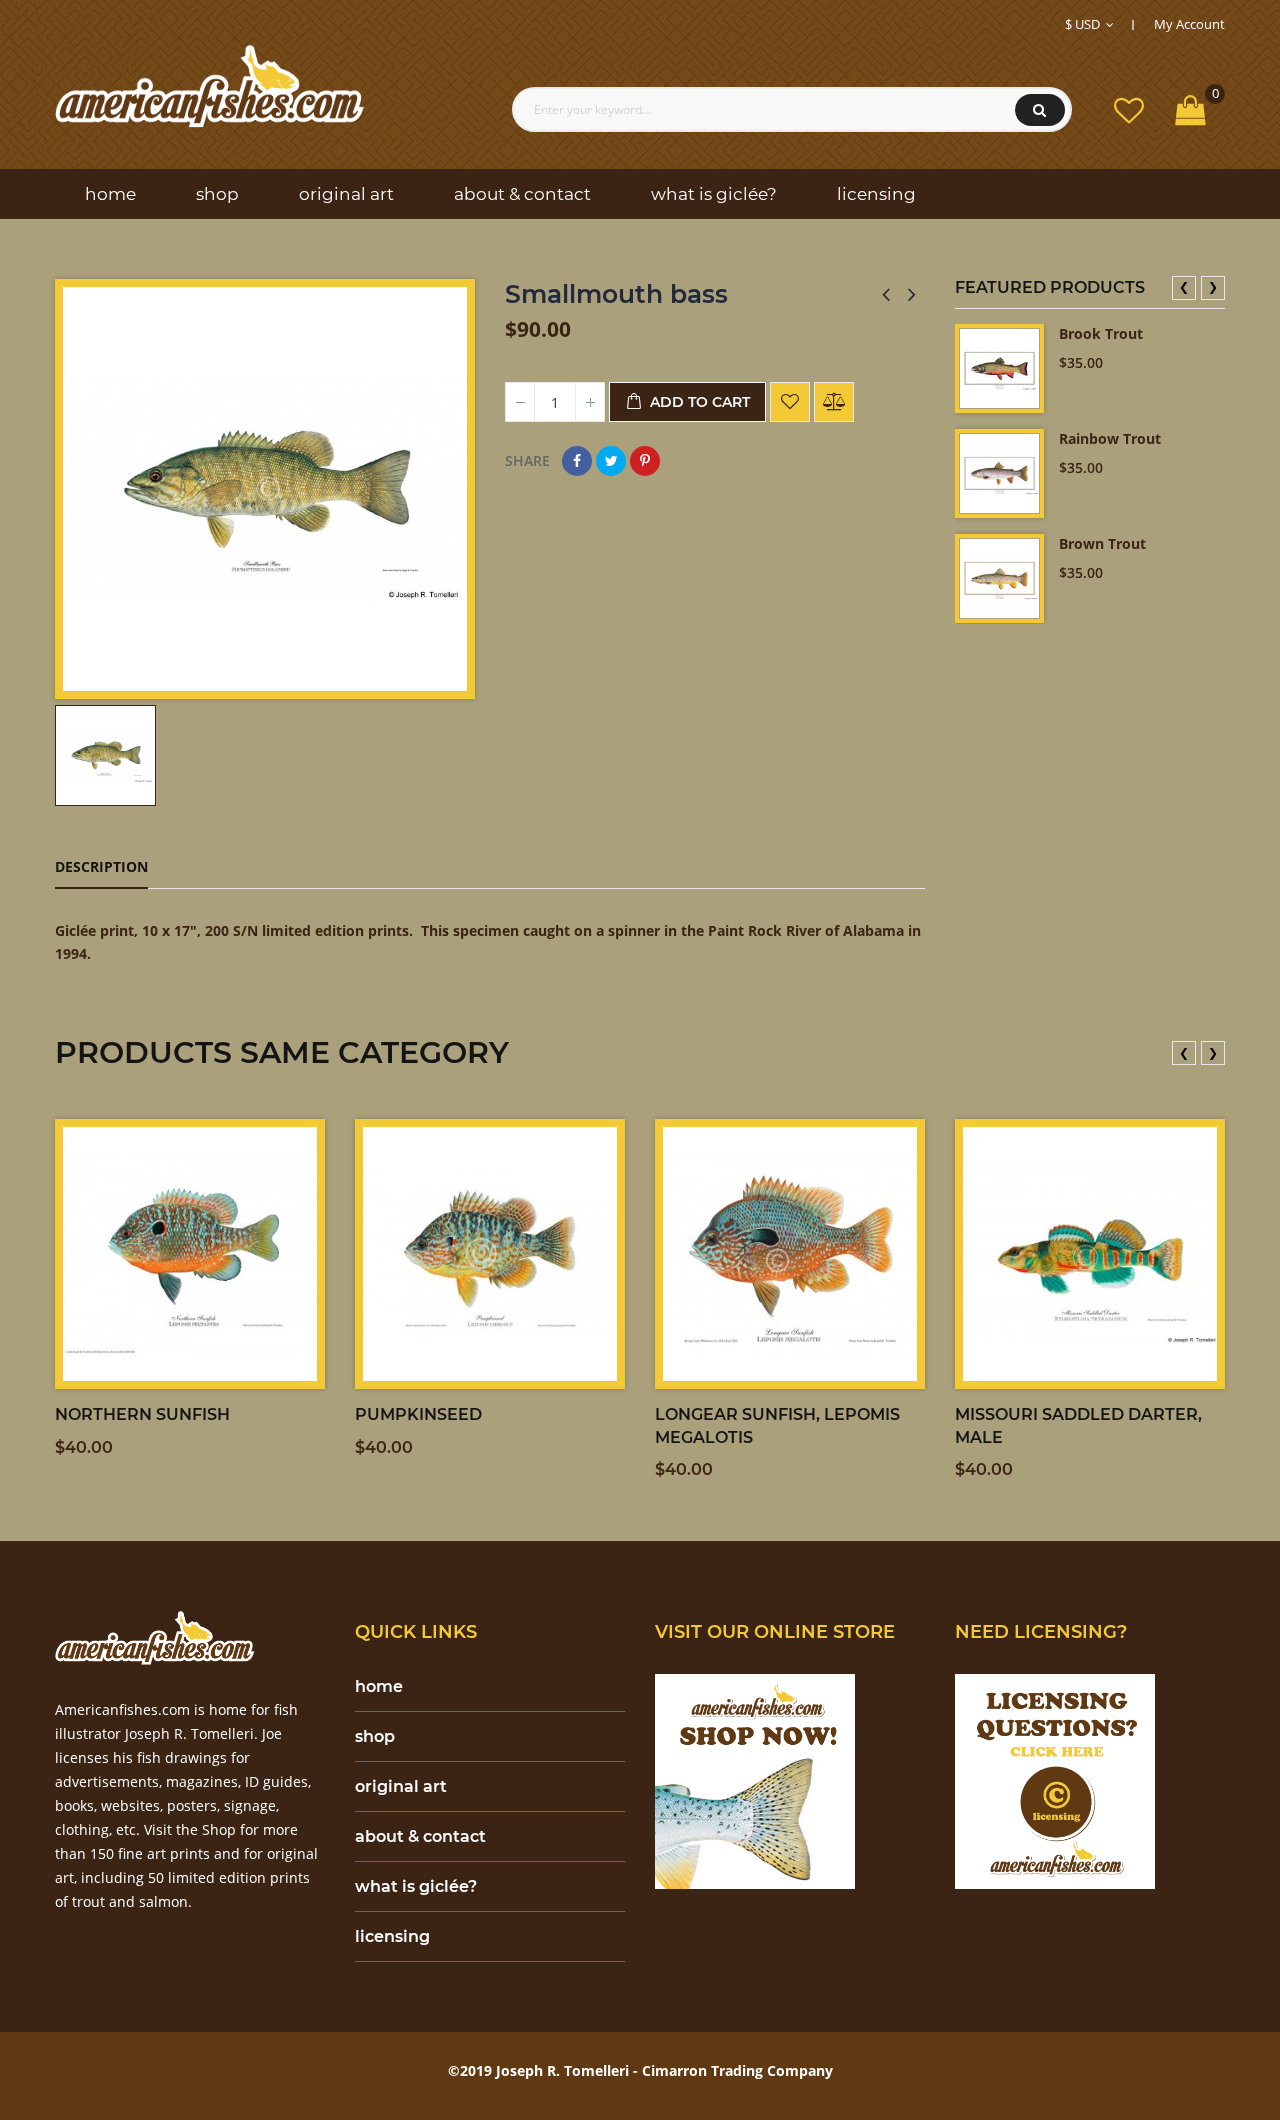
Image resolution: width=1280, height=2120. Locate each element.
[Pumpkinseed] (490, 1254)
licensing (392, 1936)
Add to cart (698, 402)
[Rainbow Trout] (999, 473)
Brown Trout (1102, 543)
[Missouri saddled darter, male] (1090, 1254)
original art (401, 1786)
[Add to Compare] (834, 402)
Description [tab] (101, 866)
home (379, 1686)
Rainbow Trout (1110, 438)
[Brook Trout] (999, 368)
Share (577, 461)
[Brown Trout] (999, 578)
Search (1040, 110)
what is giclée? (416, 1886)
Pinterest (645, 461)
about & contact (420, 1836)
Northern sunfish (142, 1414)
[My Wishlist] (1129, 109)
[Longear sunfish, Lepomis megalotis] (790, 1254)
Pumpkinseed (418, 1414)
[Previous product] (886, 294)
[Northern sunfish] (190, 1254)
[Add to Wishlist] (790, 402)
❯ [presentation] (1213, 286)
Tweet (611, 461)
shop (375, 1736)
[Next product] (912, 294)
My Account (1189, 24)
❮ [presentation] (1184, 286)
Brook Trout (1101, 333)
